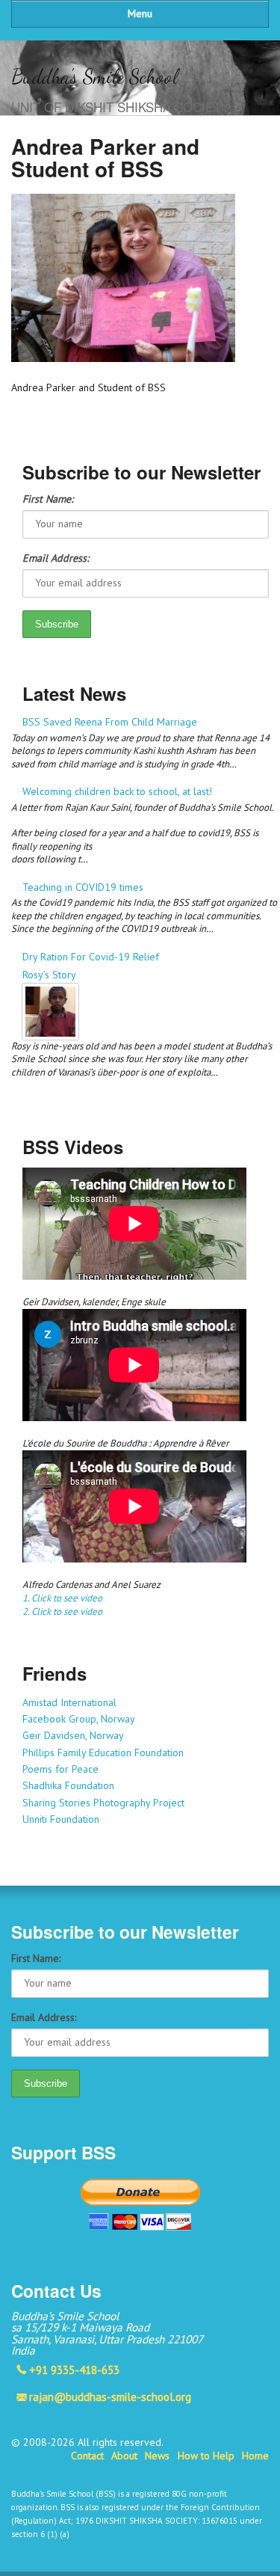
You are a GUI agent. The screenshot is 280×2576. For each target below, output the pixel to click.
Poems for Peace (60, 1769)
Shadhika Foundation (68, 1785)
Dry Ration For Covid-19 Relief (91, 957)
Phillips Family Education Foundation (103, 1752)
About (124, 2456)
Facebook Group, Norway (79, 1719)
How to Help (206, 2456)
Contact (87, 2456)
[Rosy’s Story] (146, 1012)
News (157, 2456)
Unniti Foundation (61, 1819)
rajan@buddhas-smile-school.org (110, 2396)
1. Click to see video (62, 1598)
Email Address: (56, 558)
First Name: (48, 499)
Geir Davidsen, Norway (73, 1735)
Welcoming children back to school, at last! (117, 791)
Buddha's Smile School (94, 77)
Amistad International (69, 1702)
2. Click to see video (62, 1611)
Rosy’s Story (49, 975)
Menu (140, 13)
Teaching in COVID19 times (83, 887)
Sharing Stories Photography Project (103, 1803)
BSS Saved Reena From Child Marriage (110, 722)
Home (255, 2456)
